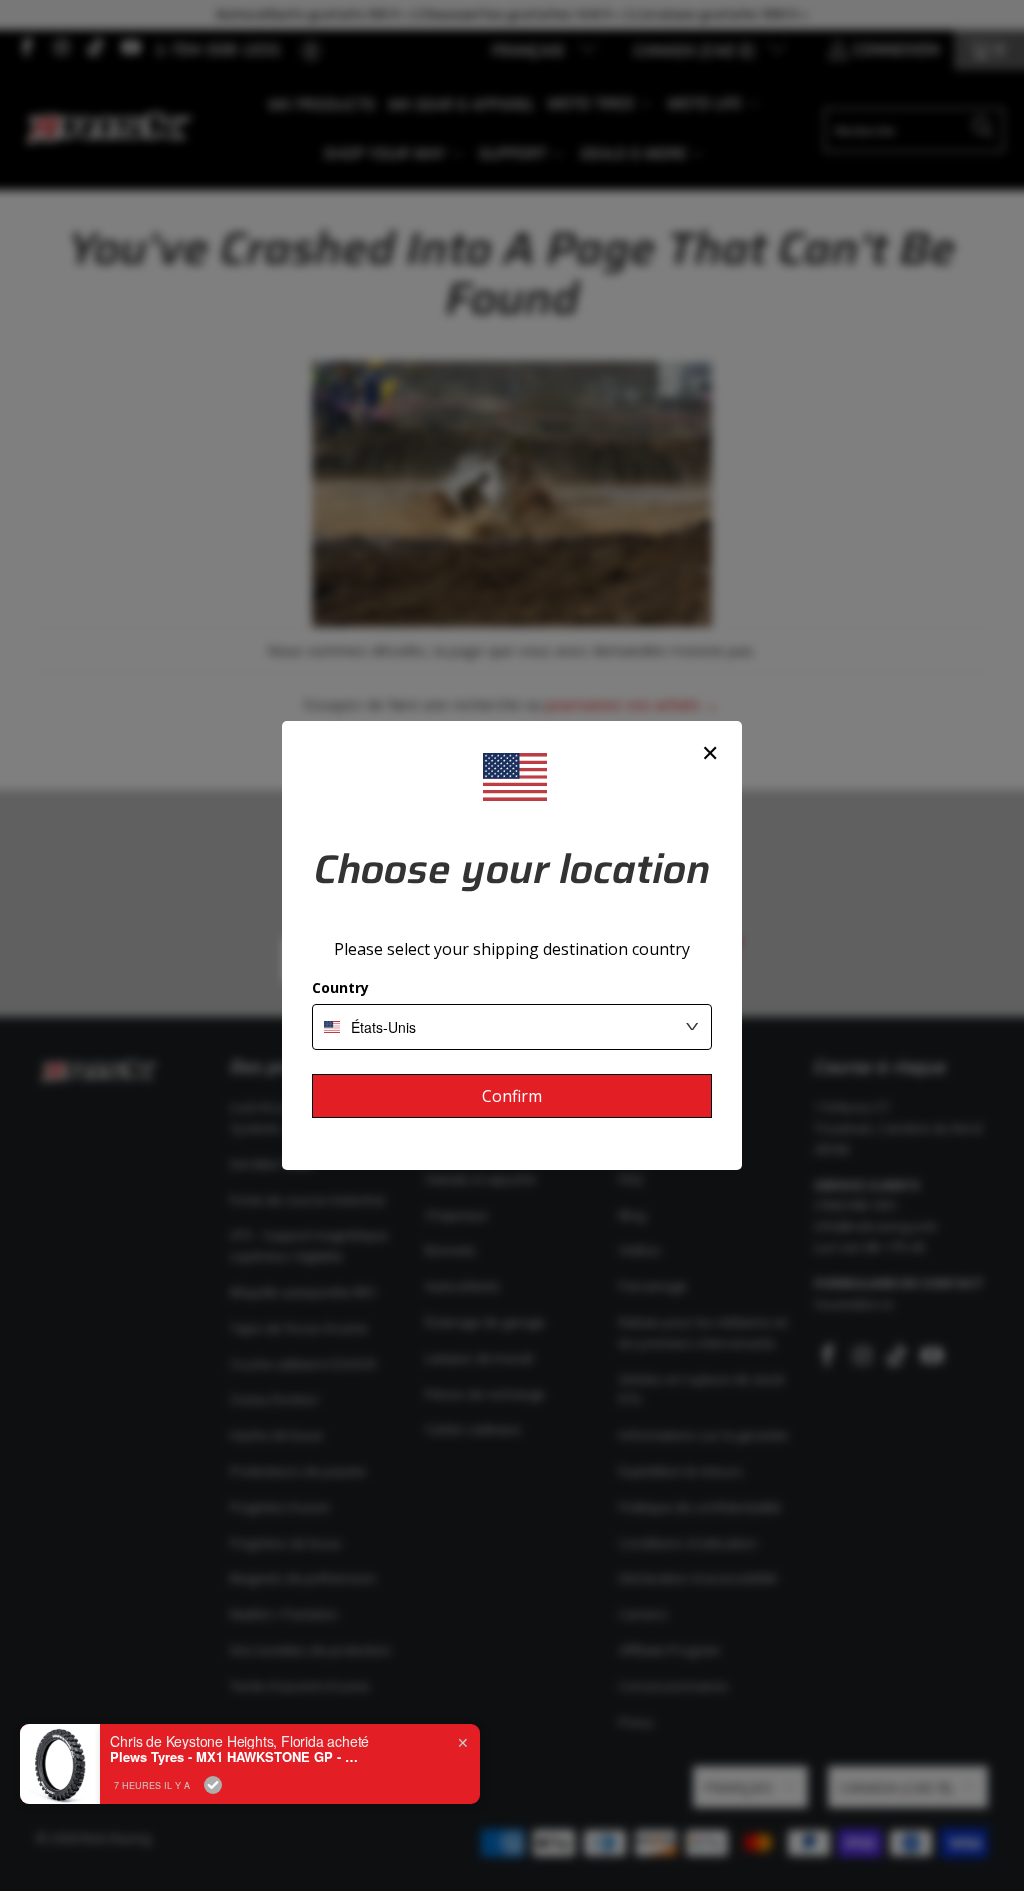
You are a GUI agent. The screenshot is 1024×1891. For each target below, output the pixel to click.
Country (340, 987)
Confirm (512, 1096)
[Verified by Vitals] (213, 1785)
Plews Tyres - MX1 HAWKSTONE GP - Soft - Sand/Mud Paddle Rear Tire (235, 1757)
